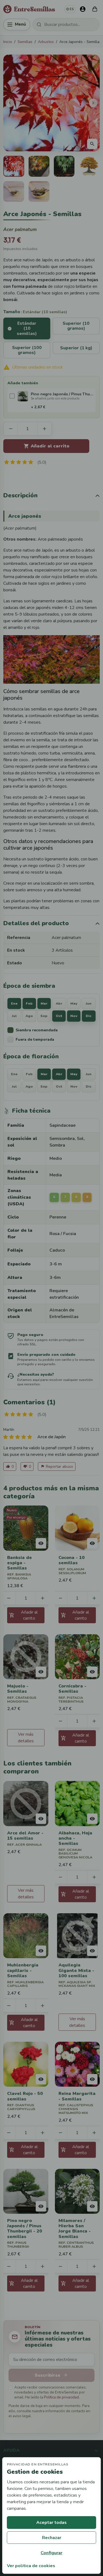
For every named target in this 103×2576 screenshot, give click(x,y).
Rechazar (52, 2538)
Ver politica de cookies (31, 2566)
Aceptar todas (51, 2523)
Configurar (51, 2553)
